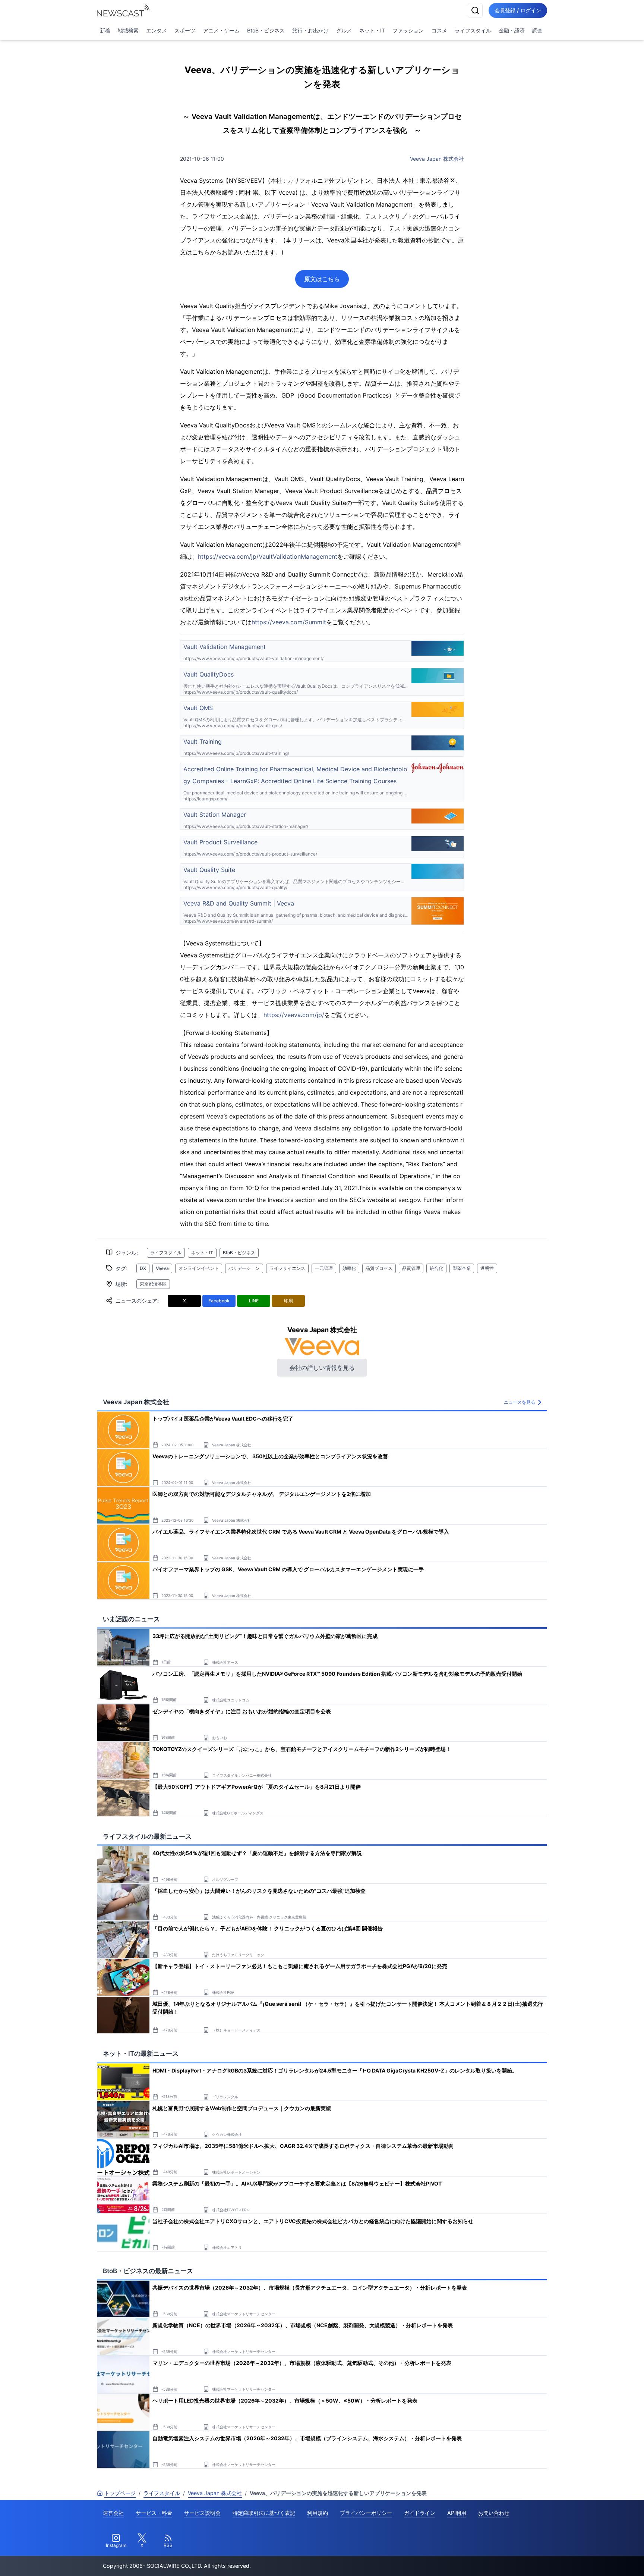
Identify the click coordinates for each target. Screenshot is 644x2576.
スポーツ (185, 30)
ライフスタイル (473, 30)
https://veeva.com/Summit (289, 622)
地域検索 (128, 30)
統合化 (436, 1268)
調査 (537, 30)
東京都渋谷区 (153, 1284)
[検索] (475, 10)
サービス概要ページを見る (588, 2560)
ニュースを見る (520, 1402)
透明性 (487, 1268)
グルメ (344, 30)
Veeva (162, 1268)
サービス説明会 (202, 2513)
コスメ (439, 30)
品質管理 (411, 1268)
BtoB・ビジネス (266, 30)
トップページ (120, 2493)
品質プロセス (379, 1268)
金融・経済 (512, 30)
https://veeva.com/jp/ (294, 1015)
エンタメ (157, 30)
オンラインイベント (199, 1268)
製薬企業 (462, 1268)
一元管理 (324, 1268)
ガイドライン (420, 2513)
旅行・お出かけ (310, 30)
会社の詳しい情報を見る (322, 1368)
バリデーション (244, 1268)
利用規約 (318, 2513)
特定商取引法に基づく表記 (264, 2513)
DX (143, 1268)
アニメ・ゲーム (221, 30)
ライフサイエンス (287, 1268)
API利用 (457, 2513)
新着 (105, 30)
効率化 (349, 1268)
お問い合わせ (494, 2513)
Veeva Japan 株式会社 (437, 159)
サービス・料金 (154, 2513)
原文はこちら (322, 279)
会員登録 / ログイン (518, 10)
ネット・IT (372, 30)
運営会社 (113, 2513)
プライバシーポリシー (366, 2513)
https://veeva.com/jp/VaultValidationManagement (268, 556)
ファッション (408, 30)
